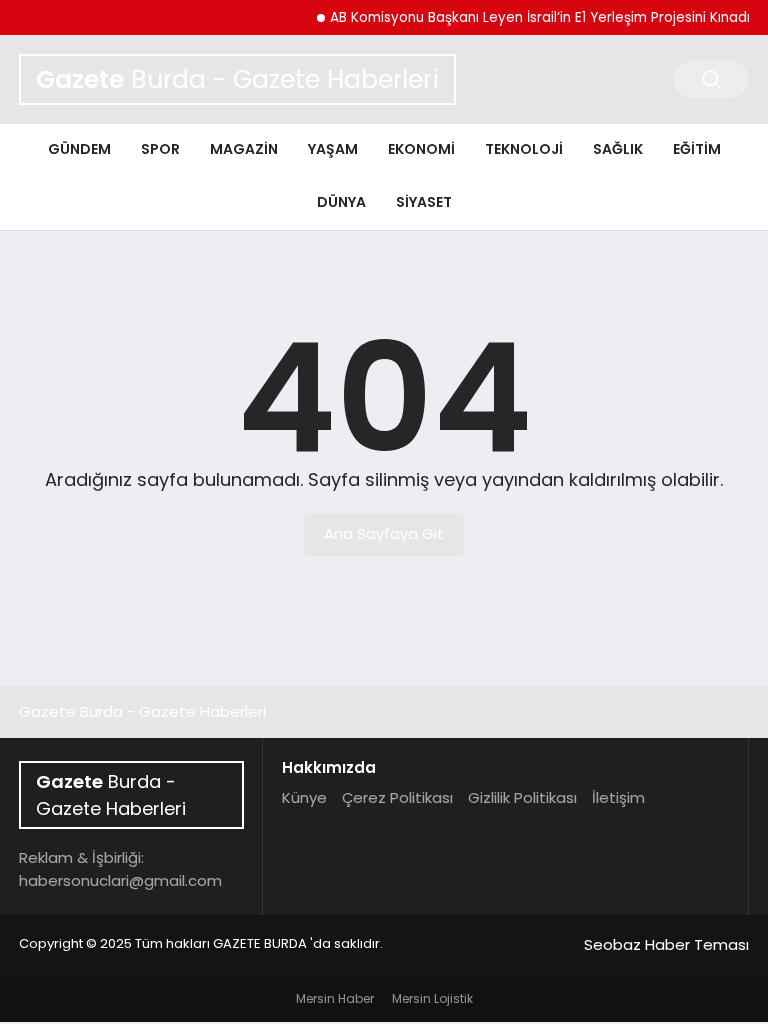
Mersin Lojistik (432, 998)
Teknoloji (524, 149)
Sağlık (618, 149)
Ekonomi (421, 149)
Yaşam (333, 149)
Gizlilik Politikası (522, 797)
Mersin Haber (335, 998)
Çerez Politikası (397, 797)
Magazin (244, 149)
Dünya (341, 202)
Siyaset (424, 202)
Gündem (79, 149)
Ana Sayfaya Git (384, 533)
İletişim (618, 797)
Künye (304, 797)
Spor (160, 149)
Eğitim (697, 149)
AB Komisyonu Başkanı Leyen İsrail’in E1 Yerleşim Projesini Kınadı (533, 17)
